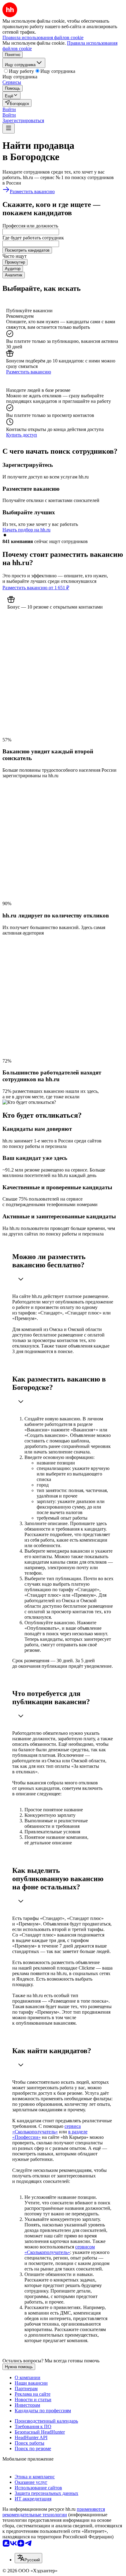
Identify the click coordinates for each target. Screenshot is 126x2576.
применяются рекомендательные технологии (54, 2512)
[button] (9, 109)
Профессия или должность (30, 226)
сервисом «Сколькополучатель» (60, 2250)
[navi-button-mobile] (9, 128)
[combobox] (31, 232)
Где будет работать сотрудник (33, 238)
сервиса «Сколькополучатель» (46, 2129)
